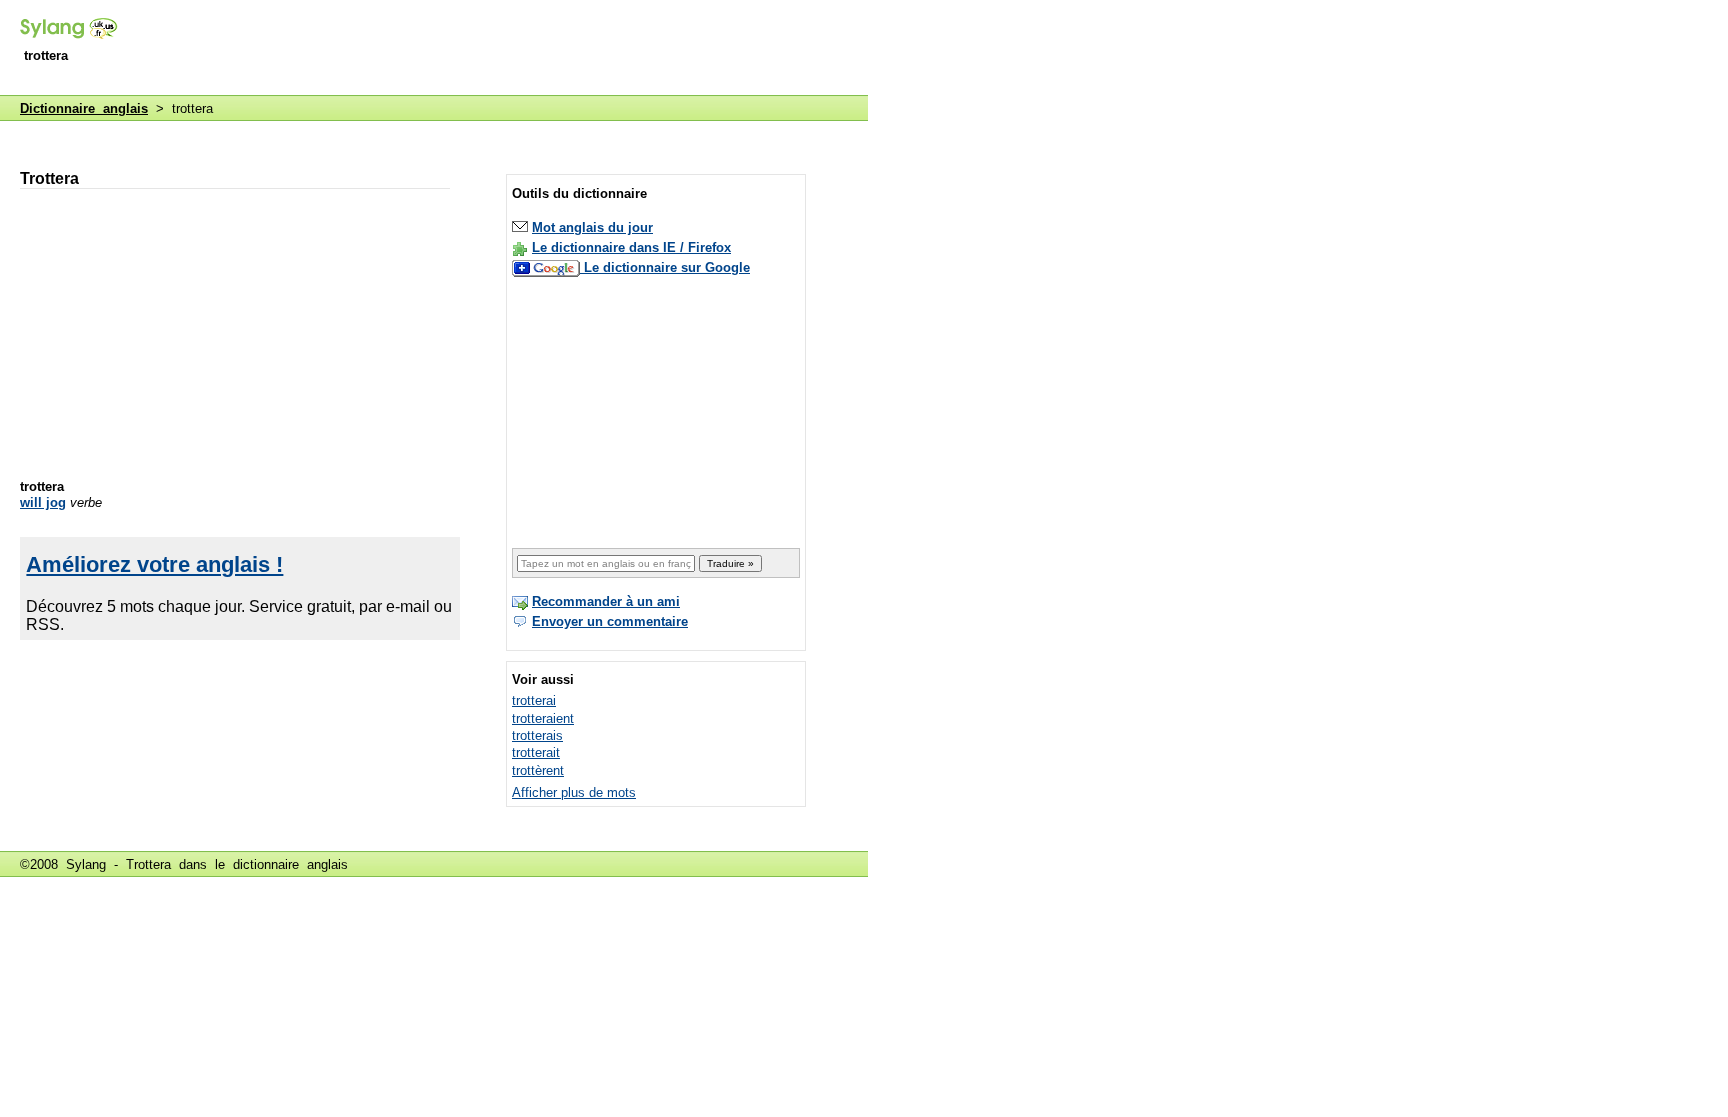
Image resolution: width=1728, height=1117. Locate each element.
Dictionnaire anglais (84, 108)
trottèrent (538, 770)
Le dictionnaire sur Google (667, 267)
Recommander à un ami (606, 601)
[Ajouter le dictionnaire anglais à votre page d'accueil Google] (548, 267)
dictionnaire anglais (290, 864)
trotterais (537, 735)
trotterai (534, 700)
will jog (43, 502)
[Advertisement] (504, 49)
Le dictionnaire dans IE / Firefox (631, 247)
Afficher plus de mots (574, 792)
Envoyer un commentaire (610, 621)
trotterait (536, 752)
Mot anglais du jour (592, 227)
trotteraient (543, 718)
